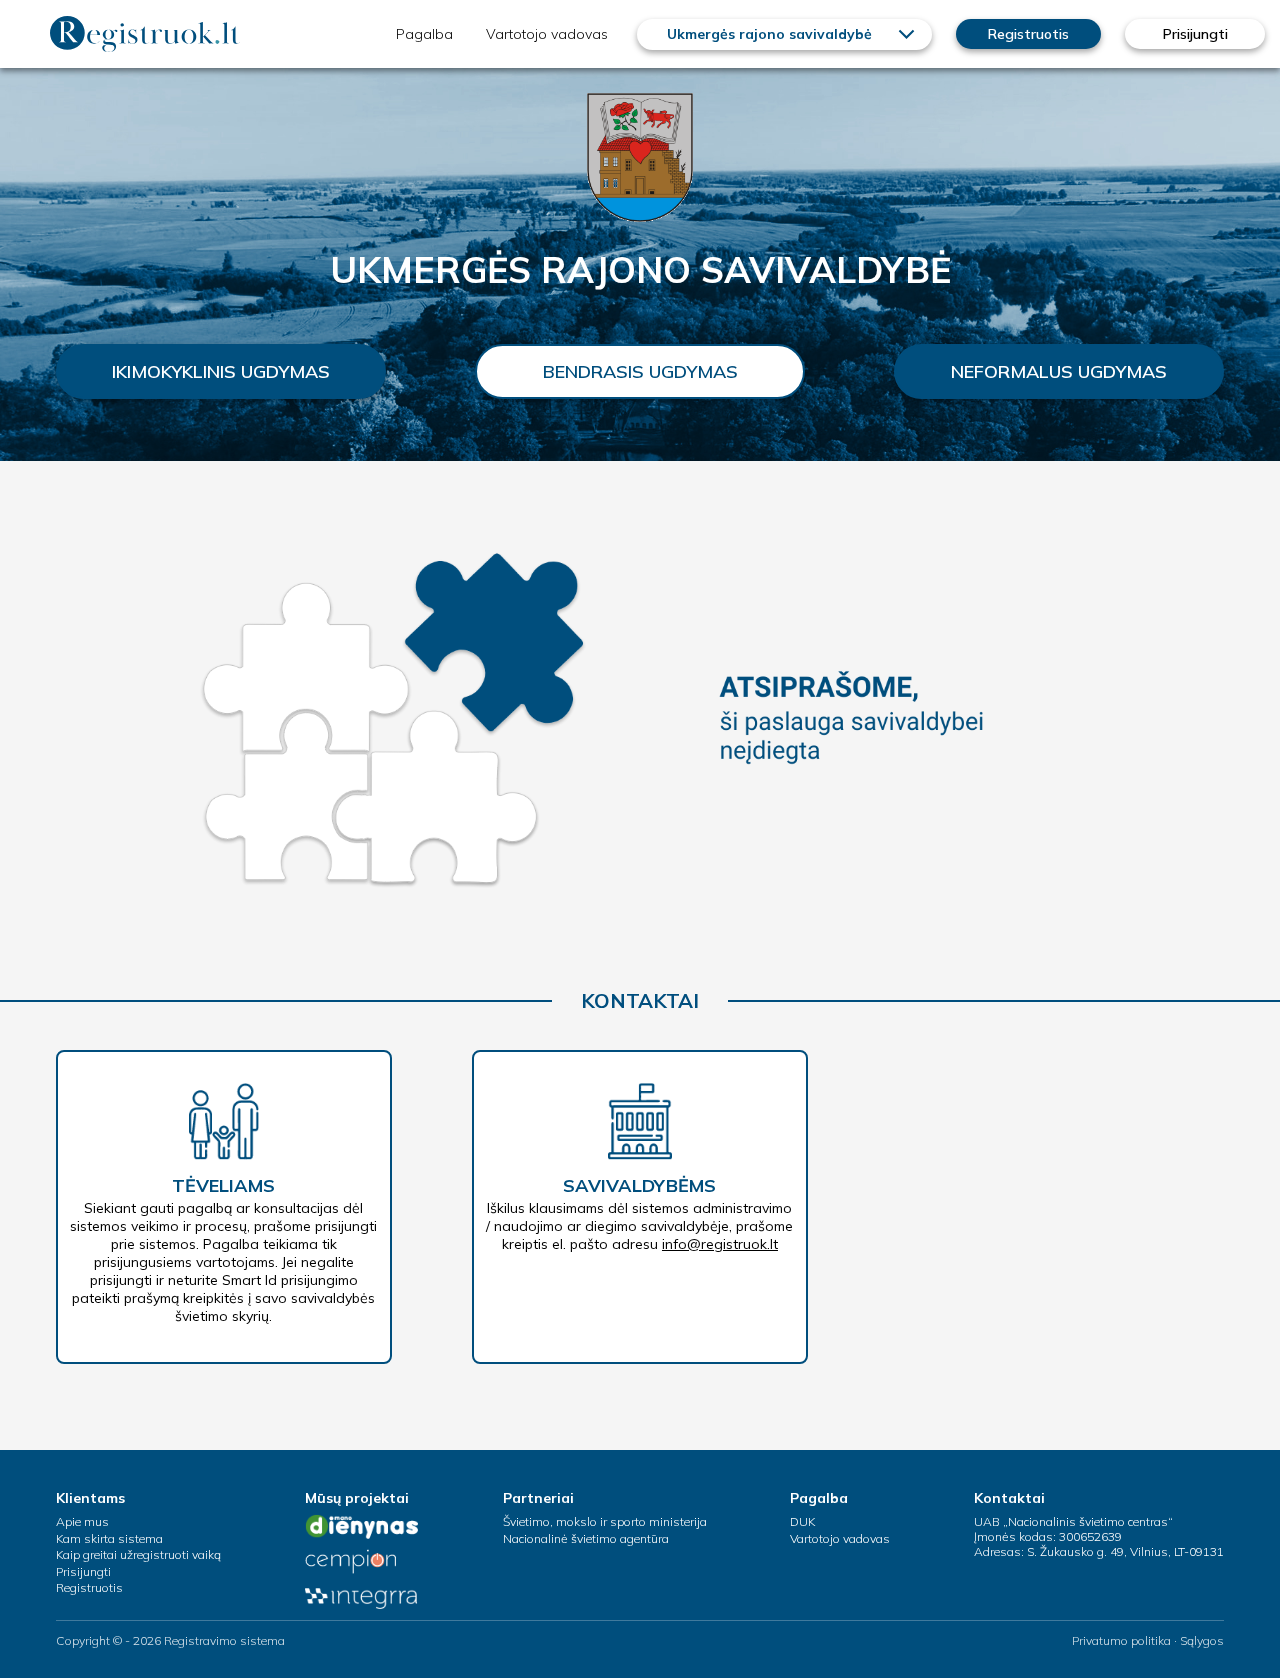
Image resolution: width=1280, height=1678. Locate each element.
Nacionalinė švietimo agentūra (586, 1538)
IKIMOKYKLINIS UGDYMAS (221, 371)
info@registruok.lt (720, 1244)
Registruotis (1028, 34)
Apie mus (82, 1521)
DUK (802, 1521)
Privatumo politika (1121, 1640)
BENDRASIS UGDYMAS (640, 371)
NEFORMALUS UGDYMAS (1059, 371)
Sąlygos (1202, 1640)
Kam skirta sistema (109, 1538)
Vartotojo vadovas (547, 34)
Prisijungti (1195, 34)
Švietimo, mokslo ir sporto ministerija (605, 1521)
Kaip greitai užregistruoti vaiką (138, 1554)
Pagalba (424, 34)
